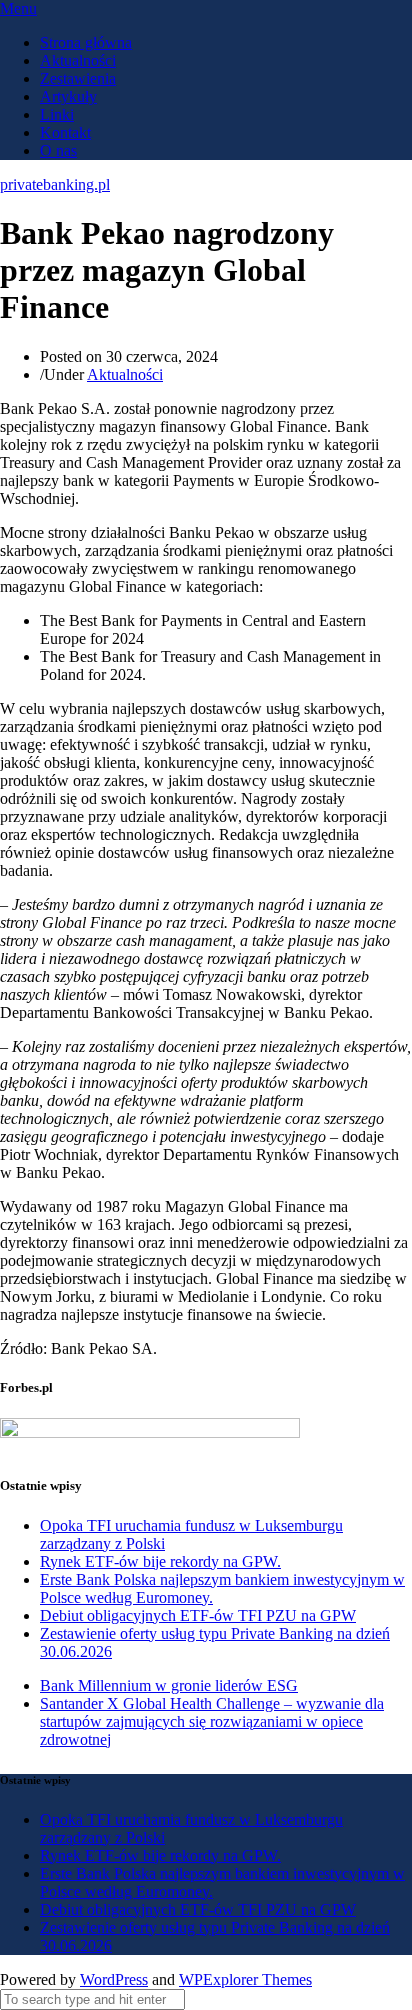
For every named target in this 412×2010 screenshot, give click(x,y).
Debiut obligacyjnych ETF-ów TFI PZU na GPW (198, 1615)
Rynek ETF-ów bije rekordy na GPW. (160, 1561)
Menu (18, 8)
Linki (57, 114)
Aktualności (78, 60)
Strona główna (86, 42)
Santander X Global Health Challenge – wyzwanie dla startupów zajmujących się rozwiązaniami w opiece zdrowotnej (212, 1721)
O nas (58, 150)
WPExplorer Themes (245, 1979)
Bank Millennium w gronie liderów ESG (169, 1685)
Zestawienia (78, 78)
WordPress (114, 1979)
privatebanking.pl (55, 184)
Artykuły (68, 96)
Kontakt (65, 132)
